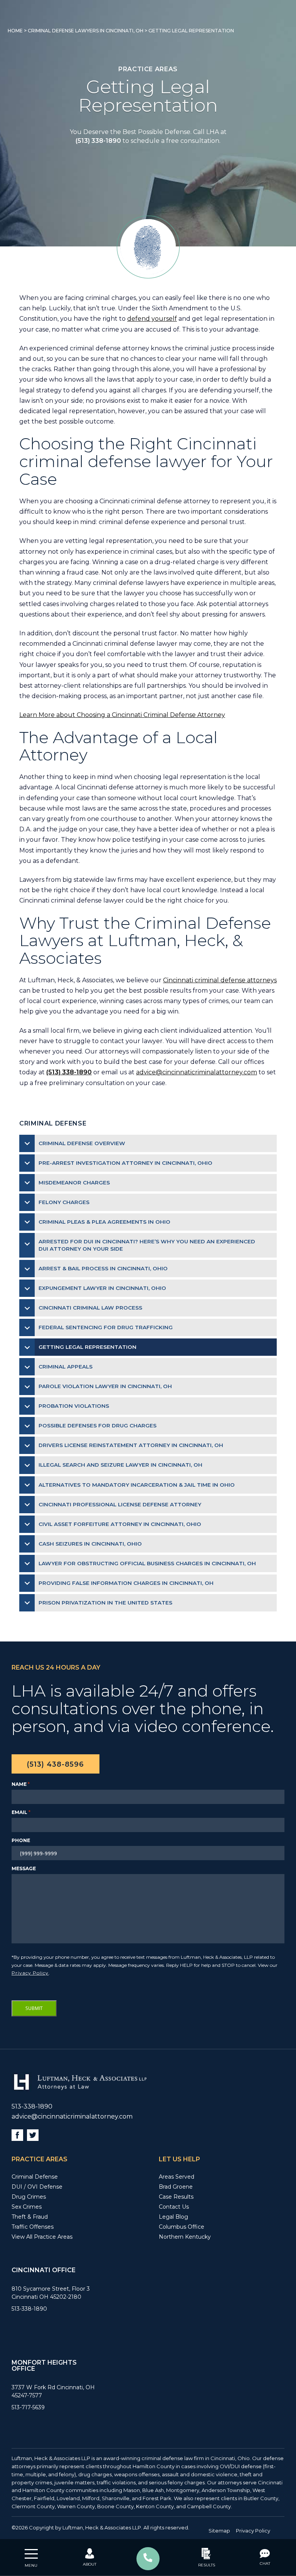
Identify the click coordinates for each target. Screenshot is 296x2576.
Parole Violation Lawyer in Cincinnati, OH (105, 1386)
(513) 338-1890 (98, 141)
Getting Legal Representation (87, 1347)
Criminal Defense (35, 2177)
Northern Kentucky (185, 2237)
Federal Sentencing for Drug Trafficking (106, 1327)
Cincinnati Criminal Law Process (90, 1308)
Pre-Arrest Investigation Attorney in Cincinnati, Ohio (125, 1163)
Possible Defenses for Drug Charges (98, 1425)
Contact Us (174, 2207)
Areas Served (177, 2177)
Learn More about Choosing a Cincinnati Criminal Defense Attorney (122, 715)
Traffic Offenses (33, 2227)
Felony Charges (64, 1202)
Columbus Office (182, 2227)
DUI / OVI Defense (37, 2187)
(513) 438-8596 (55, 1764)
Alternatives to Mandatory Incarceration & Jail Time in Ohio (137, 1485)
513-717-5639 (28, 2407)
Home (15, 31)
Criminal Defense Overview (82, 1143)
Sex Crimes (27, 2207)
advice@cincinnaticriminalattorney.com (197, 1072)
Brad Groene (176, 2187)
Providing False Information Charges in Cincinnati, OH (126, 1583)
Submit (34, 2008)
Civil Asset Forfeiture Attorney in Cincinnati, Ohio (120, 1524)
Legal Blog (173, 2217)
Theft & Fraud (30, 2217)
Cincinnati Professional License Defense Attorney (120, 1504)
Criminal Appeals (66, 1367)
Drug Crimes (29, 2197)
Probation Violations (74, 1406)
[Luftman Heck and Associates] (79, 2090)
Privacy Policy (30, 1973)
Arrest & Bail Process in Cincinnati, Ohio (103, 1268)
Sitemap (219, 2531)
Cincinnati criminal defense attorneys (220, 980)
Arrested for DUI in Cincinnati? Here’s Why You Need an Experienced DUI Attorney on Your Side (147, 1245)
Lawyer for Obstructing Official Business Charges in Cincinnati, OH (147, 1563)
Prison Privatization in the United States (105, 1603)
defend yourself (152, 319)
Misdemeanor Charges (74, 1182)
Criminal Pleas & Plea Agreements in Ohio (104, 1222)
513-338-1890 (32, 2106)
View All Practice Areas (42, 2237)
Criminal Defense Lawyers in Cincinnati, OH (86, 31)
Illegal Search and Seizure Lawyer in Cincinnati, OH (120, 1465)
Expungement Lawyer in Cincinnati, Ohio (102, 1288)
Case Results (176, 2197)
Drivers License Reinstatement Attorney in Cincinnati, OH (131, 1445)
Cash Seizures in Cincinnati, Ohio (90, 1544)
